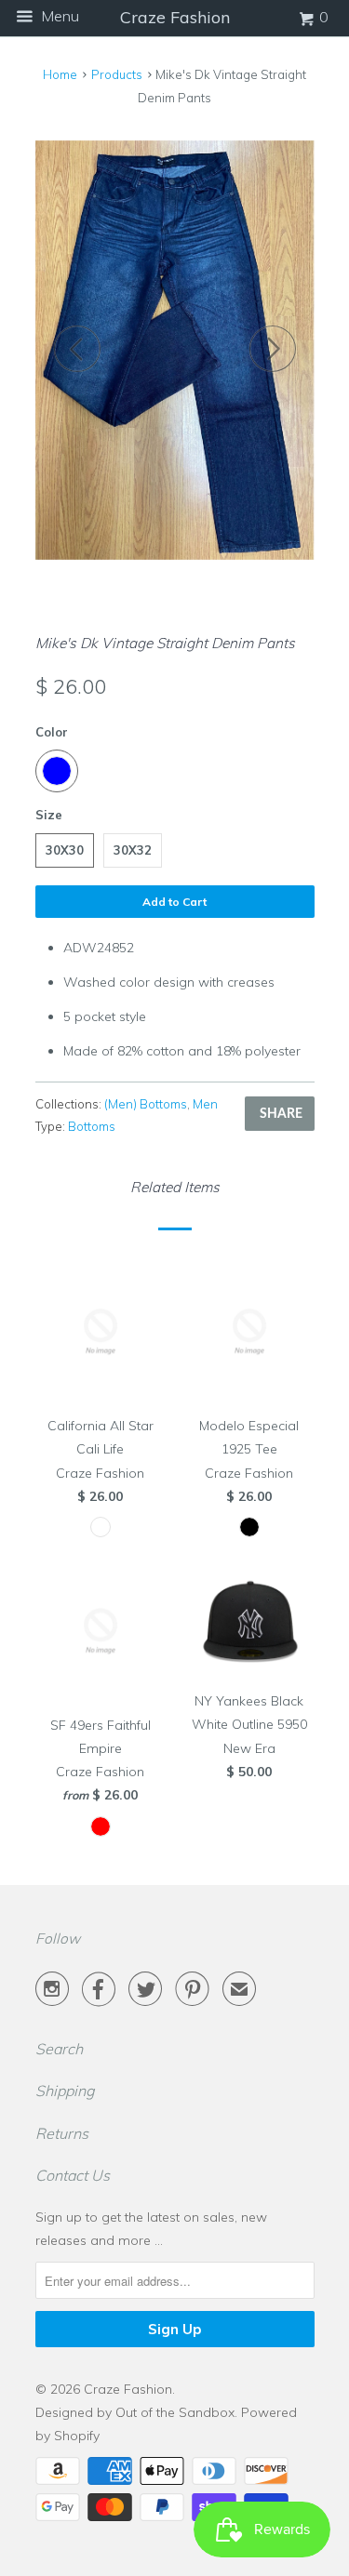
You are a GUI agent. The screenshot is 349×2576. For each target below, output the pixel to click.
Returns (62, 2133)
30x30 (65, 850)
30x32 (133, 850)
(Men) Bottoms (146, 1104)
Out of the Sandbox (175, 2412)
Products (117, 74)
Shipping (65, 2091)
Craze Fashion (128, 2389)
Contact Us (73, 2175)
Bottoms (92, 1126)
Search (59, 2049)
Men (205, 1104)
